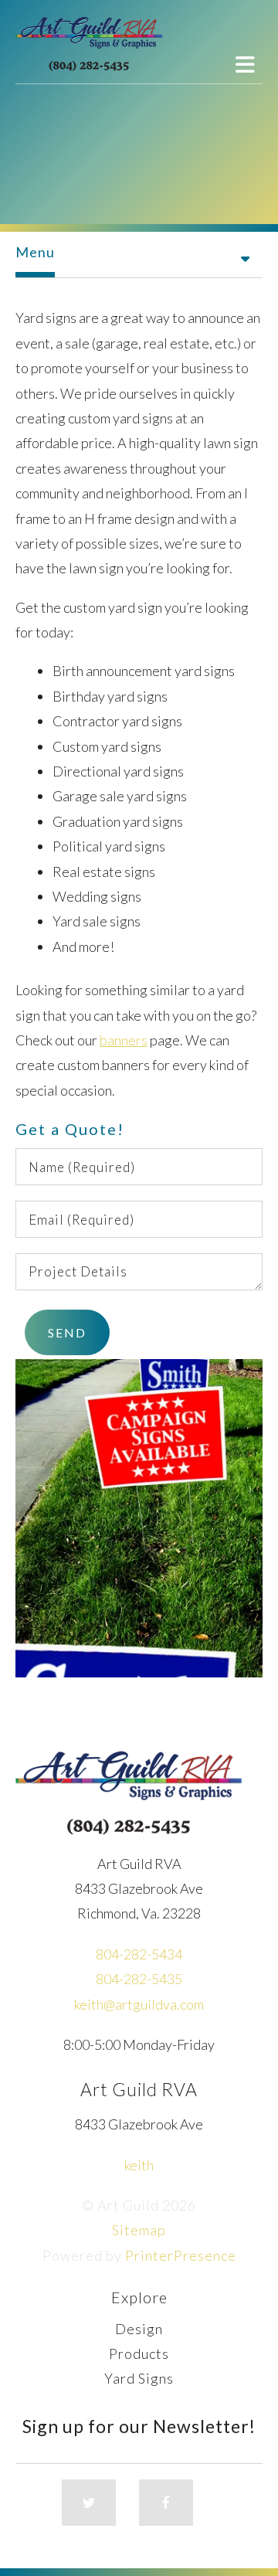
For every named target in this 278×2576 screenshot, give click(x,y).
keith (139, 2165)
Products (139, 2353)
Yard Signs (139, 2378)
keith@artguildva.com (139, 2004)
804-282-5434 (139, 1954)
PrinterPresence (181, 2255)
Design (139, 2329)
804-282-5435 (139, 1979)
